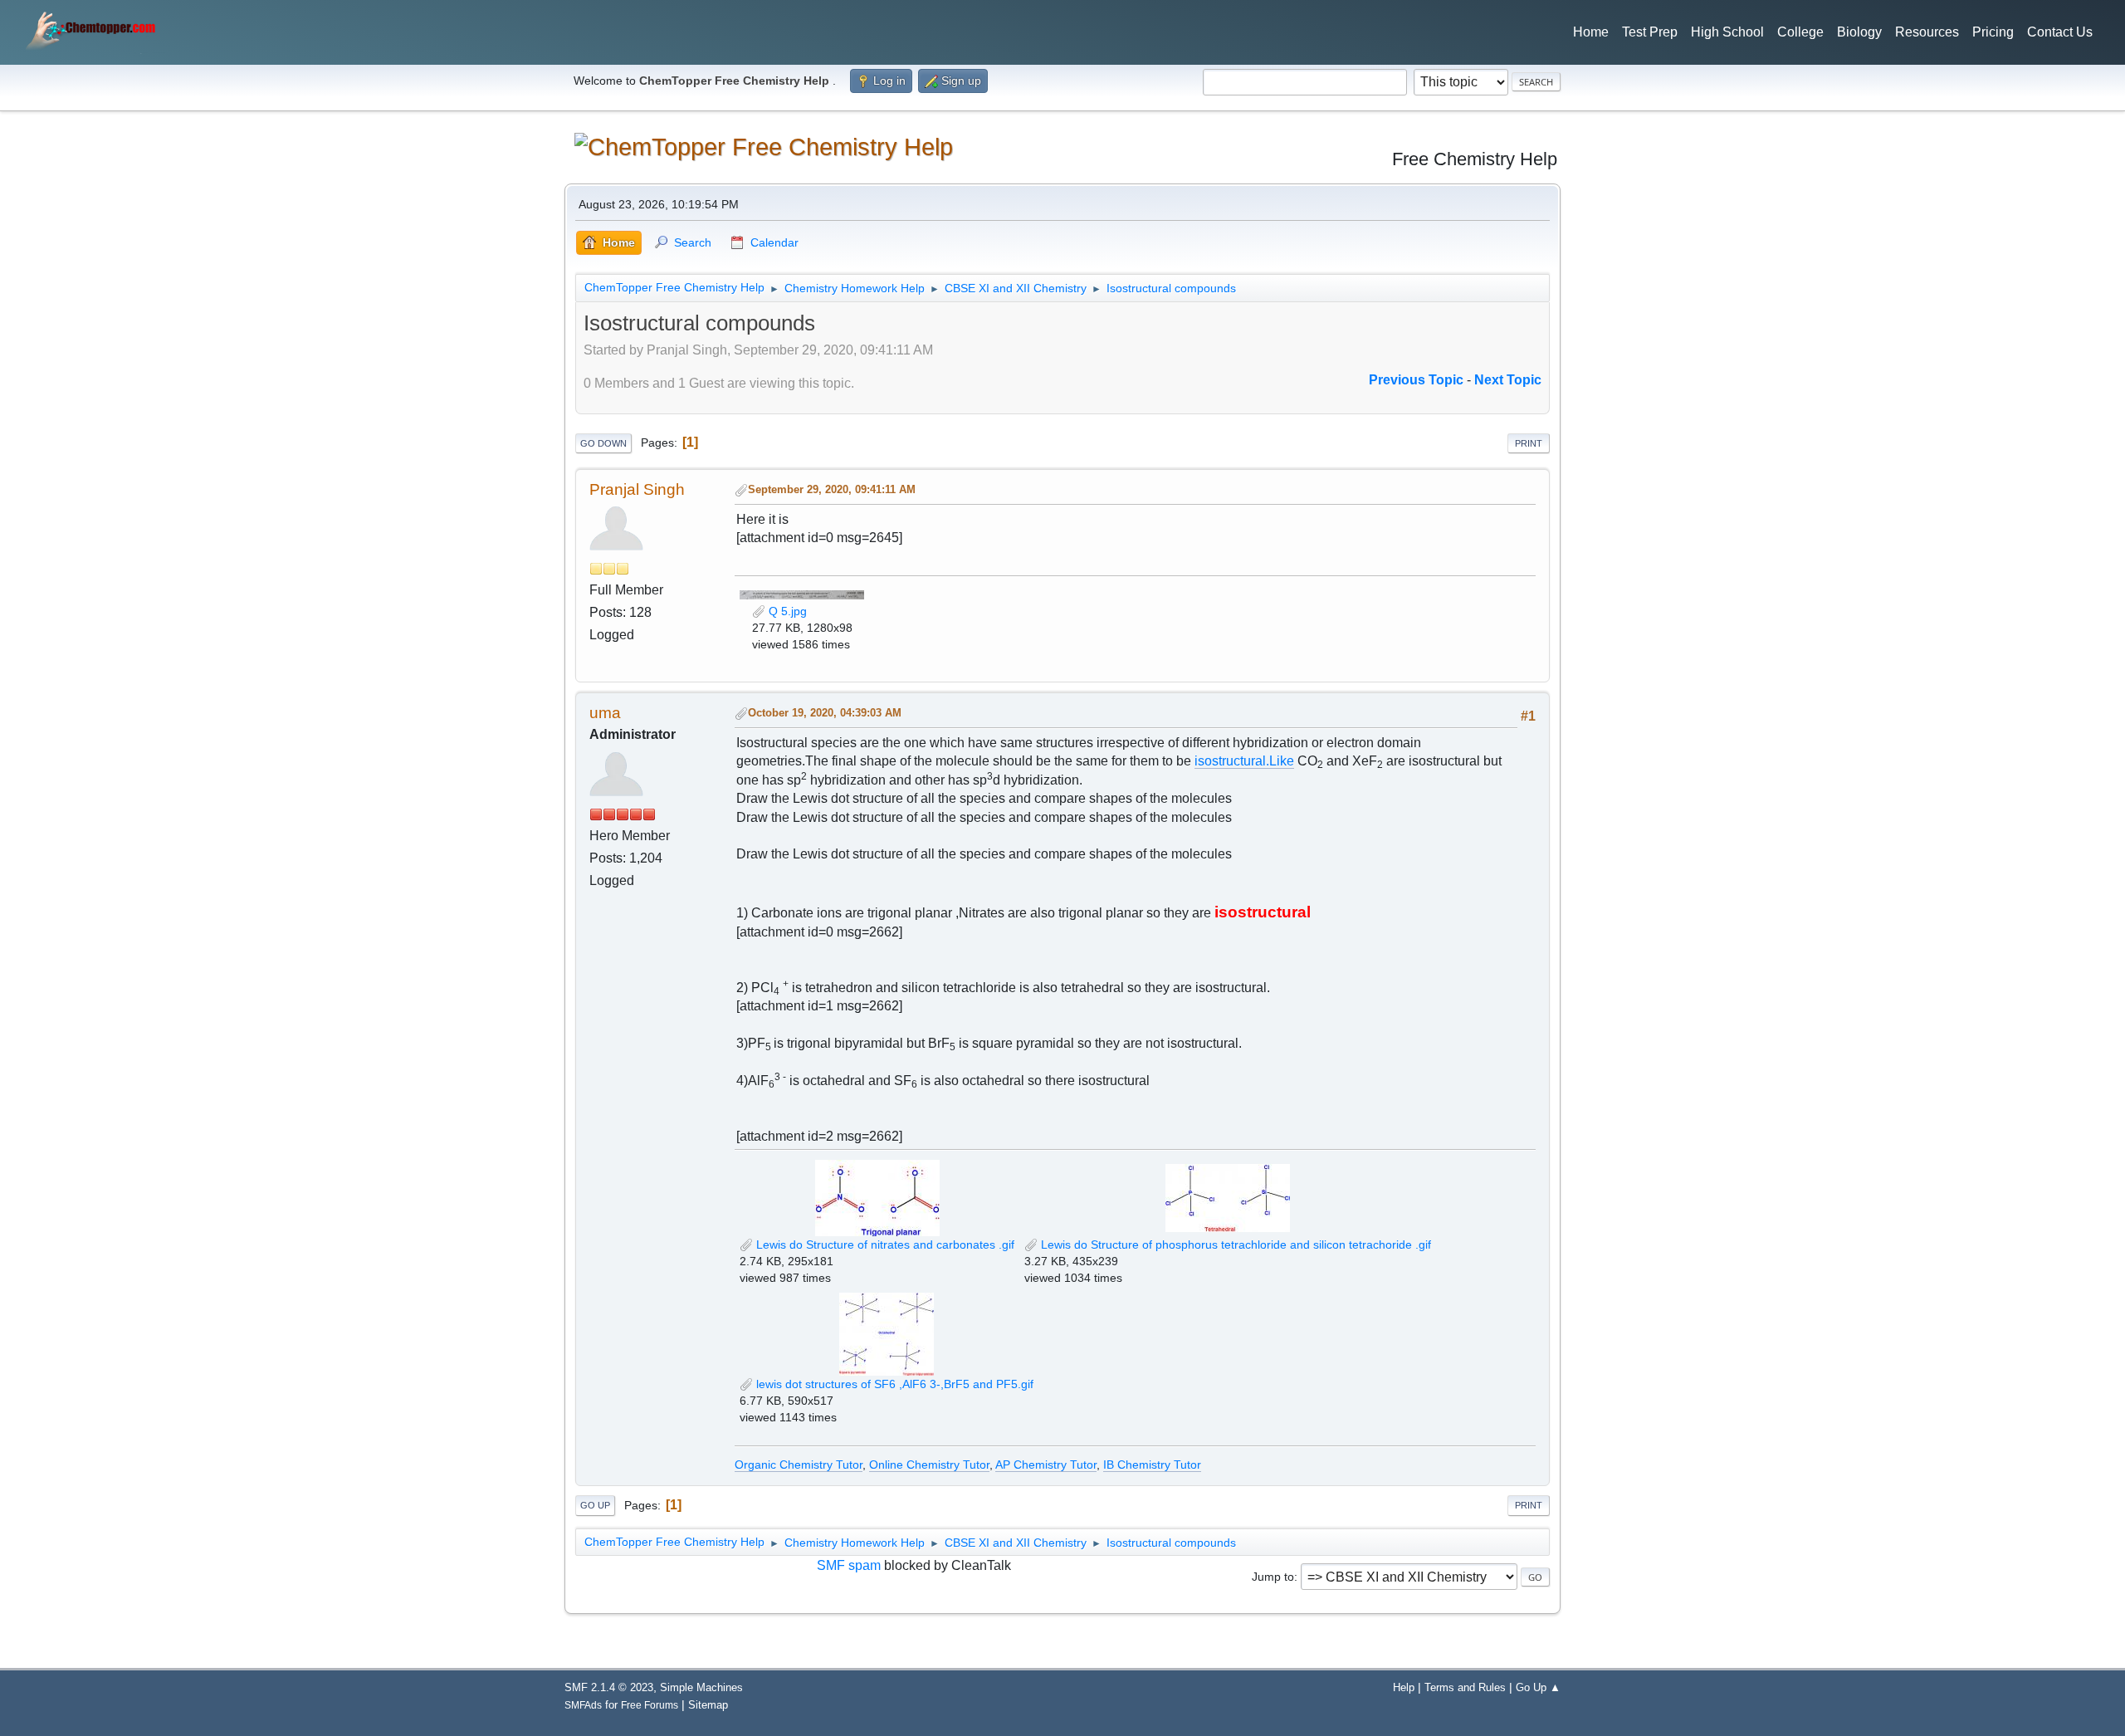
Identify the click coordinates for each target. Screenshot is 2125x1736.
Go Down (603, 443)
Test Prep (1650, 32)
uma (605, 713)
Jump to (1273, 1577)
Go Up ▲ (1538, 1687)
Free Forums (650, 1705)
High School (1727, 32)
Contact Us (2060, 32)
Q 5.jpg (786, 611)
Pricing (1993, 32)
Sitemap (708, 1705)
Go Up (595, 1505)
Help (1404, 1687)
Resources (1927, 32)
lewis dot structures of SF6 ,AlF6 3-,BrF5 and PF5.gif (893, 1384)
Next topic (1508, 380)
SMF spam (849, 1565)
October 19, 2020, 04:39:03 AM (825, 713)
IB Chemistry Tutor (1152, 1465)
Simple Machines (701, 1687)
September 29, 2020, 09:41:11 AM (832, 489)
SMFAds (583, 1705)
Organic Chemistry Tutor (799, 1465)
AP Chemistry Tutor (1046, 1465)
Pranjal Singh (637, 489)
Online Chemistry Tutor (929, 1465)
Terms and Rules (1465, 1687)
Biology (1859, 32)
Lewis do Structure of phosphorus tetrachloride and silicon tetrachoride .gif (1234, 1245)
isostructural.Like (1244, 761)
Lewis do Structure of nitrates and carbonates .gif (884, 1245)
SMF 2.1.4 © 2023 (609, 1687)
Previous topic (1416, 380)
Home (1591, 32)
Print (1529, 443)
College (1800, 32)
